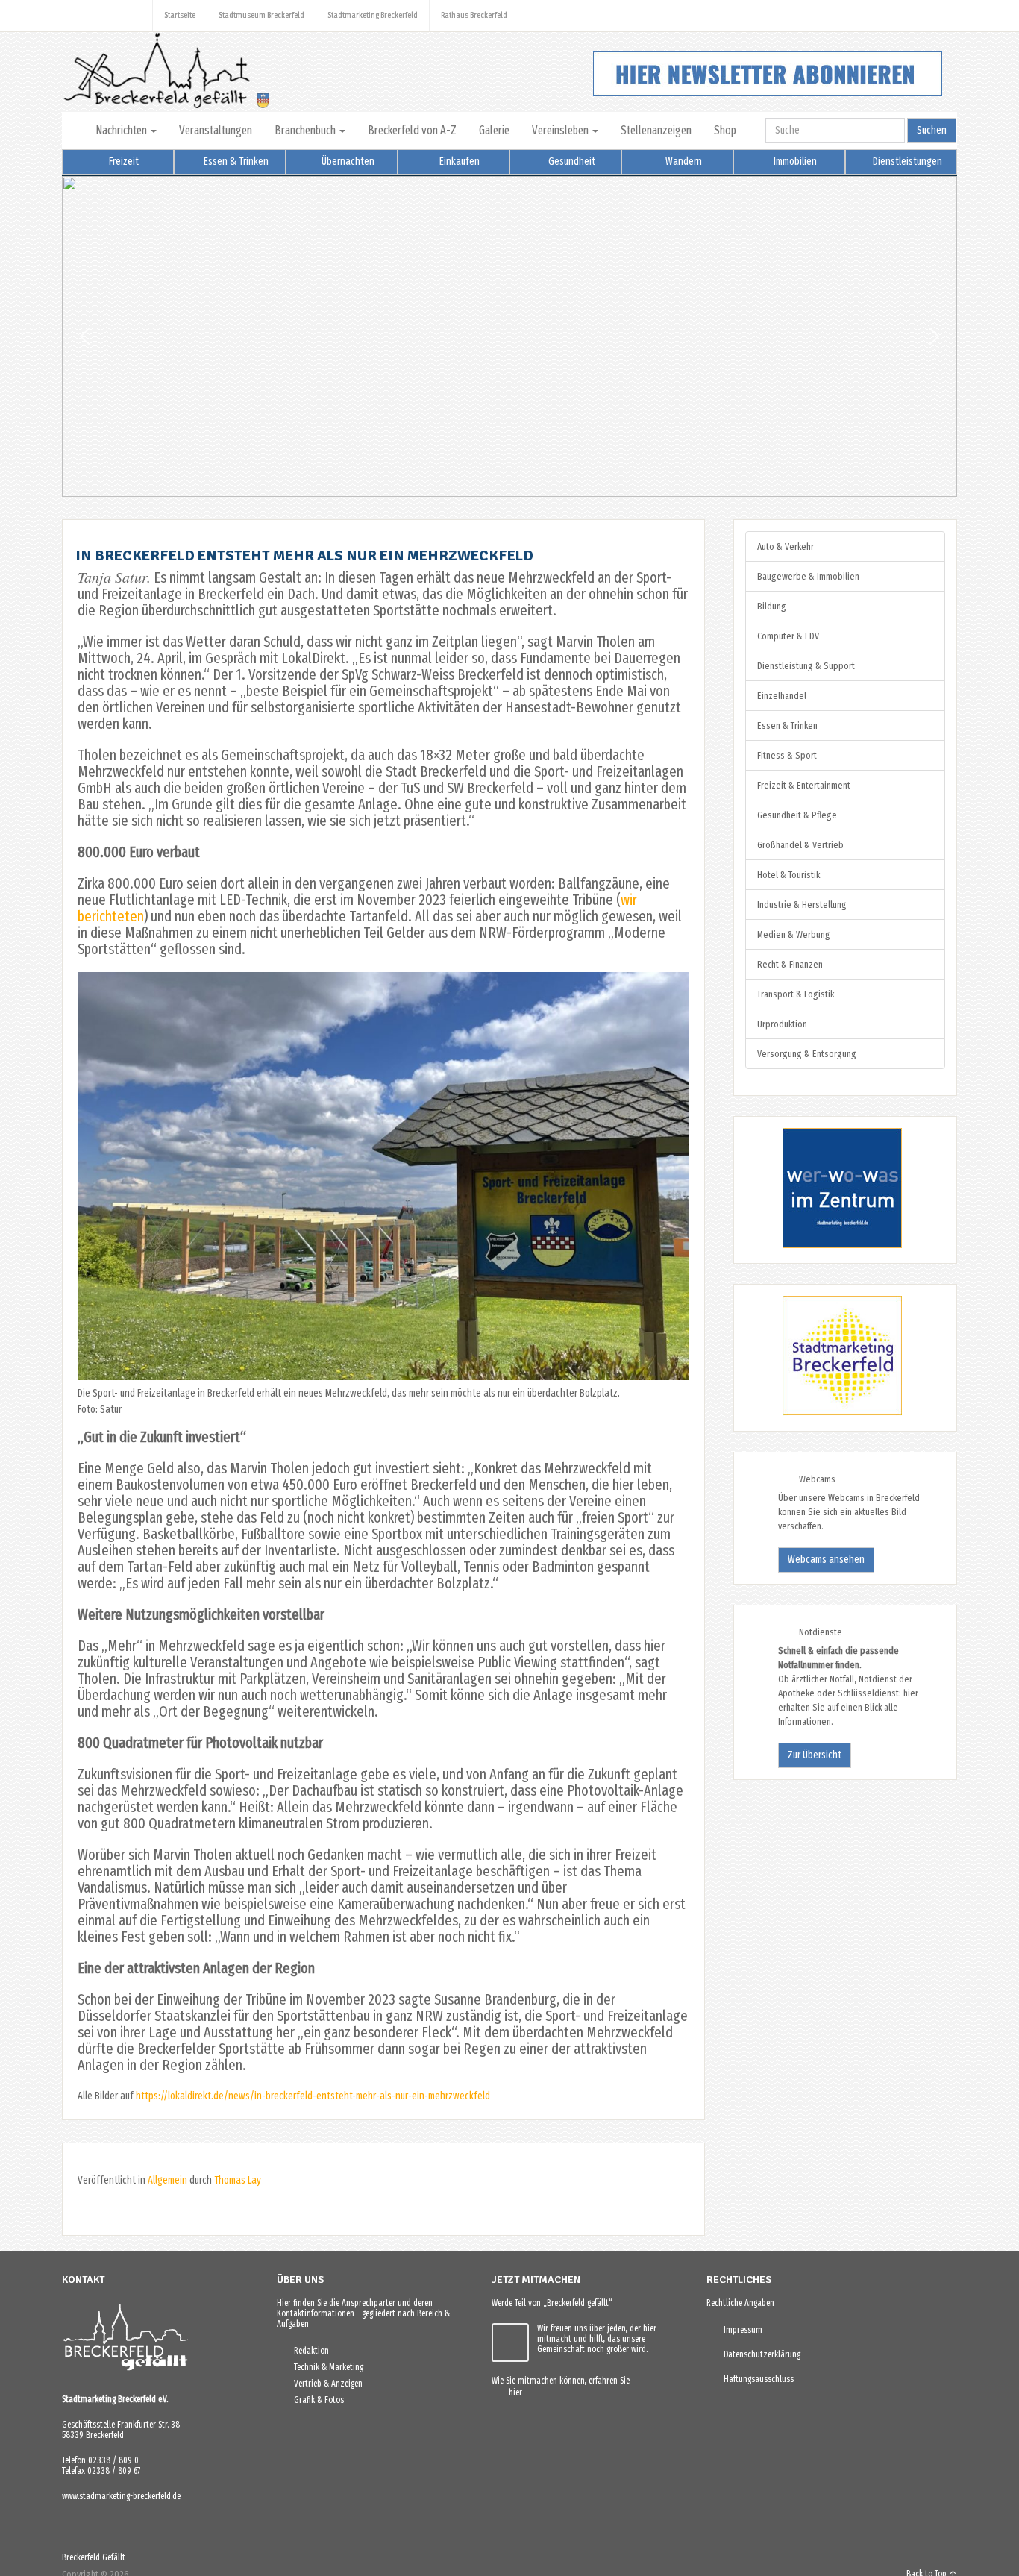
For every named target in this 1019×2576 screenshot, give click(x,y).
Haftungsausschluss (755, 2379)
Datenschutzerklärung (759, 2354)
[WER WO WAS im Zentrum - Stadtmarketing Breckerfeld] (824, 1245)
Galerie (494, 130)
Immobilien (794, 162)
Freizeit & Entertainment (804, 785)
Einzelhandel (782, 696)
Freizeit (123, 162)
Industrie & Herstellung (802, 905)
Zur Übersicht (815, 1755)
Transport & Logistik (796, 994)
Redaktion (308, 2351)
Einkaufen (458, 162)
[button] (85, 336)
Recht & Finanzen (790, 964)
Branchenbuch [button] (306, 130)
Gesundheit (571, 162)
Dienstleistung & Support (806, 666)
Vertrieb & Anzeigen (325, 2384)
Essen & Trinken (235, 162)
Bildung (772, 606)
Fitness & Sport (787, 755)
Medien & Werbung (794, 934)
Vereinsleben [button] (561, 130)
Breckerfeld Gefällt (94, 2557)
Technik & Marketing (325, 2367)
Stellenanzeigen (656, 130)
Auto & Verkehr (786, 546)
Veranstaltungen (216, 130)
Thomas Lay (238, 2180)
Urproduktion (782, 1024)
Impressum (740, 2330)
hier (512, 2392)
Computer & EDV (788, 636)
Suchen (932, 130)
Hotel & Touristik (788, 875)
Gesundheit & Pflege (797, 815)
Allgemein (167, 2180)
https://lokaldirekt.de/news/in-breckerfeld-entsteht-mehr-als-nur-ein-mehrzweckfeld (313, 2096)
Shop (725, 130)
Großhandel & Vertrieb (800, 845)
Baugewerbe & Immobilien (808, 576)
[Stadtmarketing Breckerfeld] (824, 1413)
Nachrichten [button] (122, 130)
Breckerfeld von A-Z (412, 130)
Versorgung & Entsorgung (807, 1054)
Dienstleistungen (906, 162)
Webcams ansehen (826, 1560)
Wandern (683, 162)
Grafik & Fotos (316, 2400)
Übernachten (347, 162)
